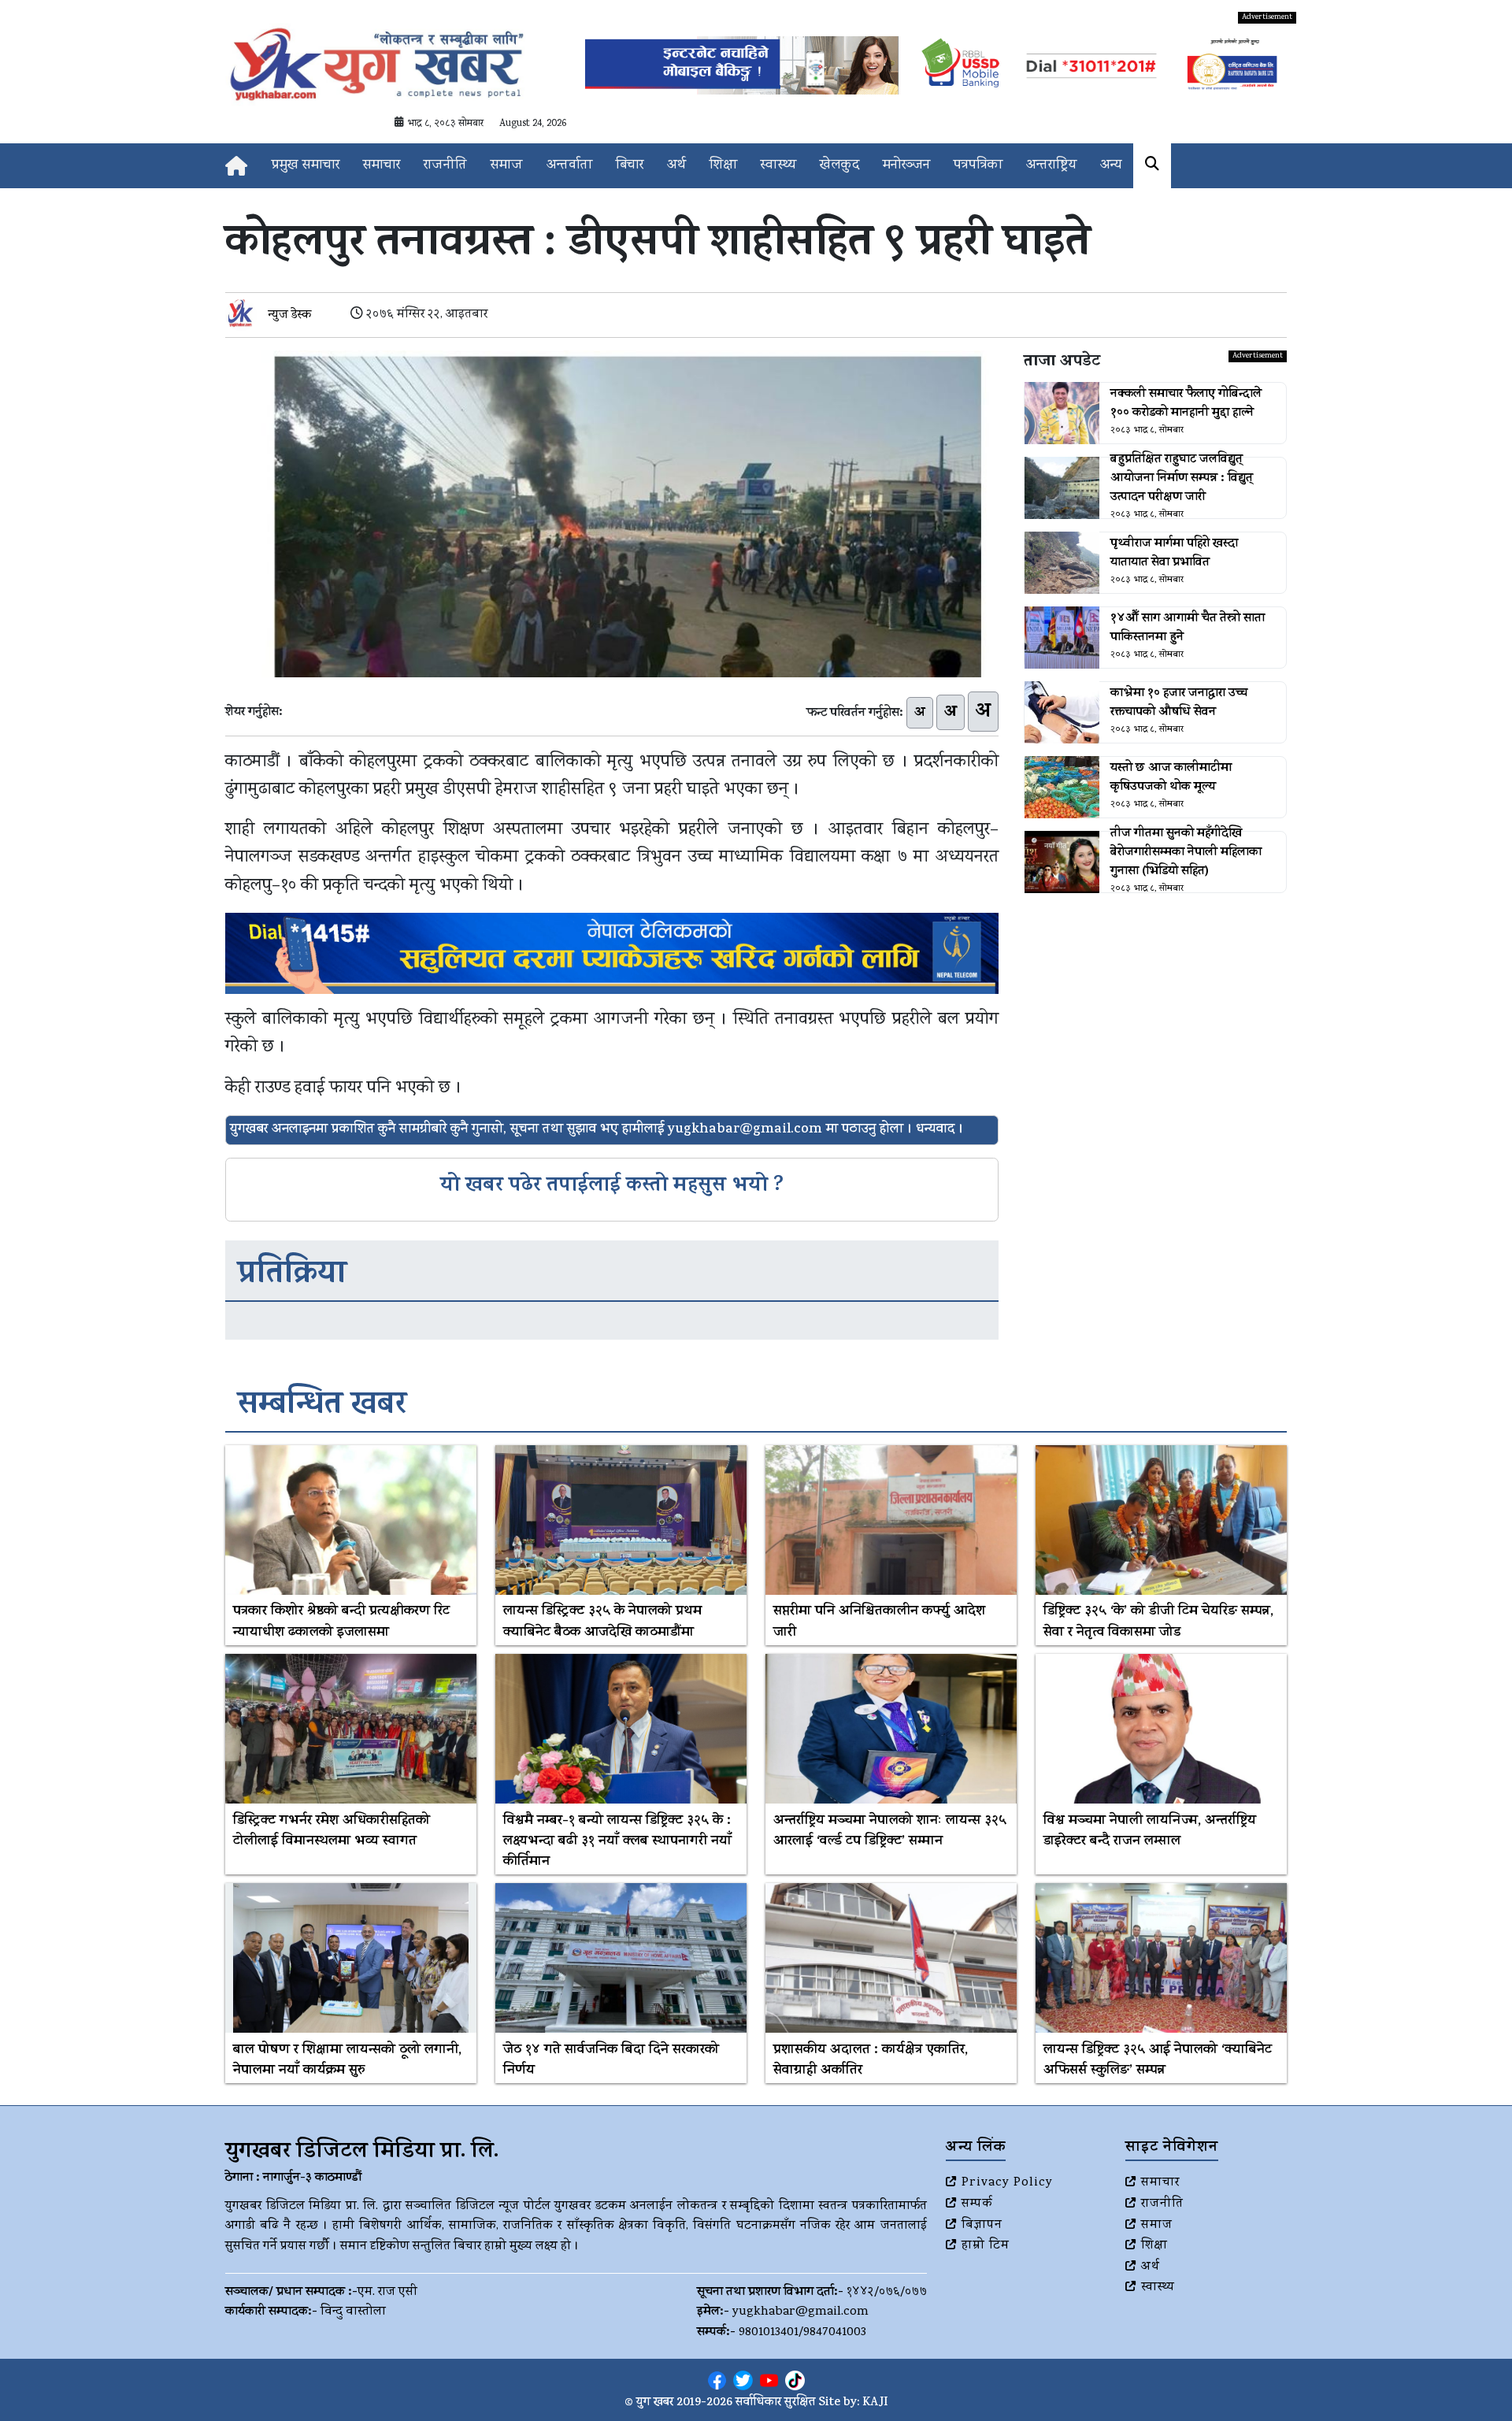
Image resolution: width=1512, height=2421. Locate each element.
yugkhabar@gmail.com (800, 2312)
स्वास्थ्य (778, 166)
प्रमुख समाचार (306, 166)
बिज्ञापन (982, 2226)
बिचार (630, 166)
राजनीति (445, 166)
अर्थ (676, 166)
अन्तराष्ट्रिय (1051, 166)
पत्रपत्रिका (978, 166)
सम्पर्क (977, 2204)
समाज (507, 166)
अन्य (1111, 166)
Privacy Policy (1007, 2183)
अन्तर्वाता (569, 166)
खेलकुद (839, 166)
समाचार (382, 166)
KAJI (875, 2403)
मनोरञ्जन (906, 166)
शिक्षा (723, 166)
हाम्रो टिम (986, 2246)
